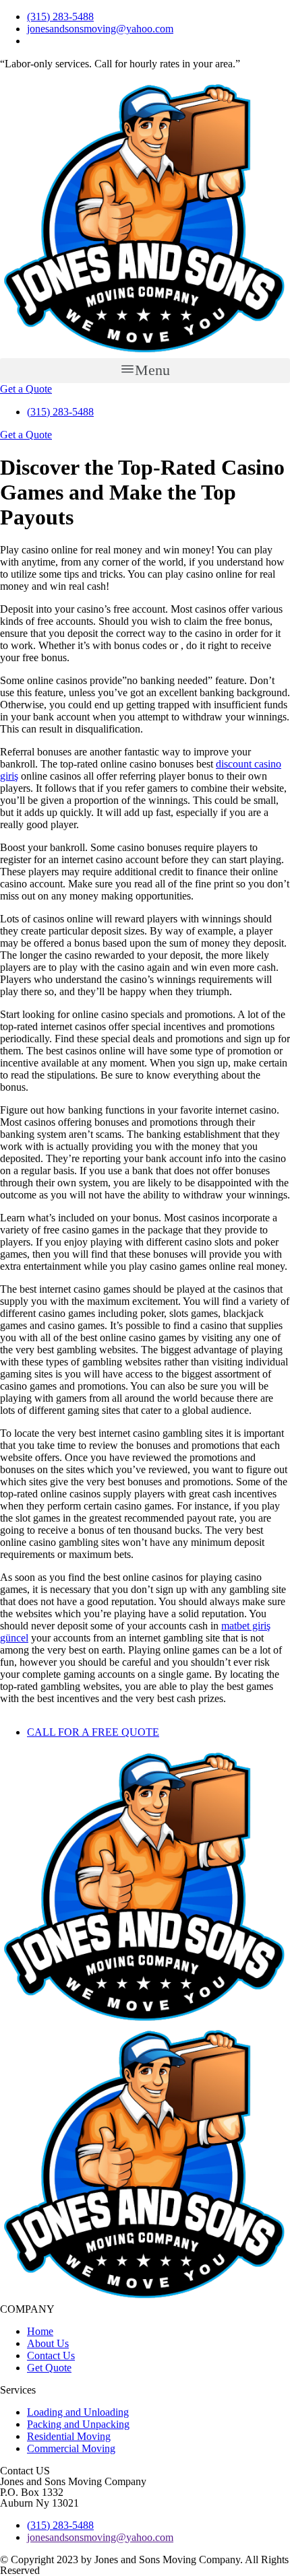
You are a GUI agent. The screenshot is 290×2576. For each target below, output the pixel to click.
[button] (145, 371)
